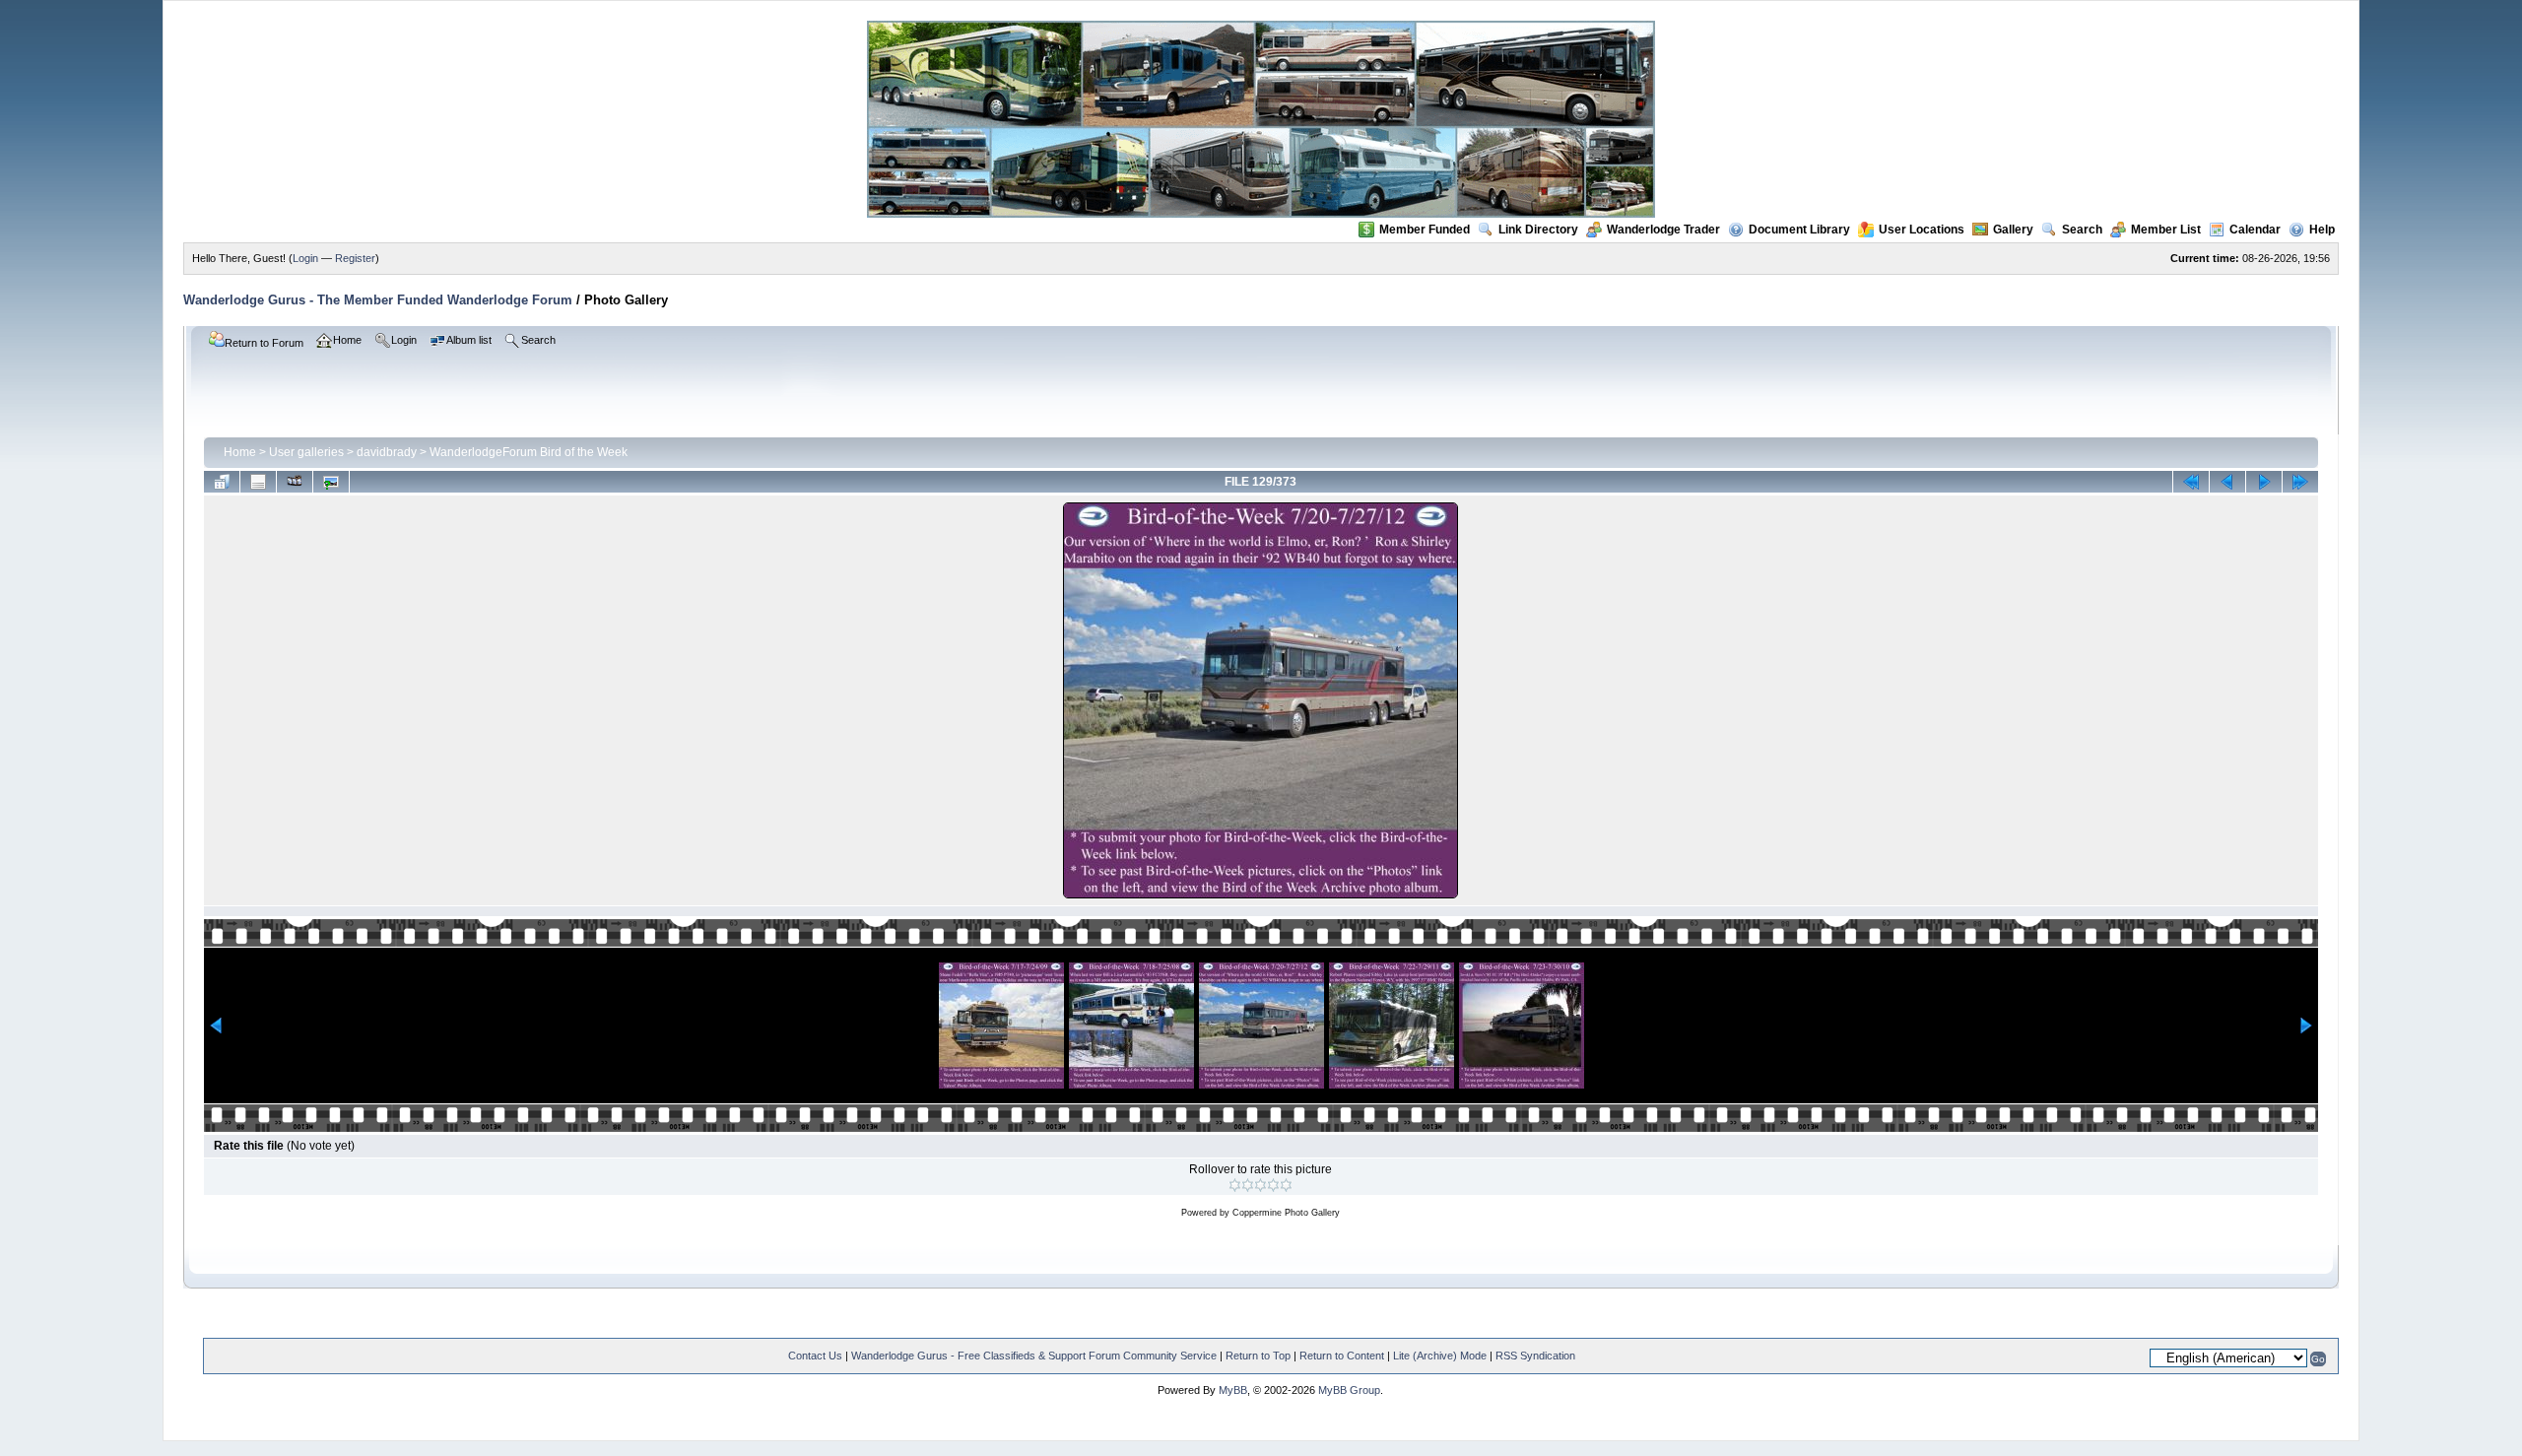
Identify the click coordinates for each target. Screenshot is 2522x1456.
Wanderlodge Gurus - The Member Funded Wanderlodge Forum (378, 300)
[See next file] (2264, 482)
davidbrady (387, 452)
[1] (1235, 1185)
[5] (1286, 1185)
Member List (2166, 230)
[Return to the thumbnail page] (222, 482)
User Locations (1922, 230)
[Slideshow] (295, 482)
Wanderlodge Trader (1663, 230)
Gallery (2013, 230)
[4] (1273, 1185)
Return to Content (1342, 1356)
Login (305, 258)
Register (355, 258)
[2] (1248, 1185)
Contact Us (815, 1356)
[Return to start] (2191, 482)
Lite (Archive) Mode (1440, 1356)
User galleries (306, 452)
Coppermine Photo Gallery (1286, 1213)
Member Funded (1425, 230)
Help (2322, 230)
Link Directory (1538, 230)
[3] (1261, 1185)
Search (2082, 230)
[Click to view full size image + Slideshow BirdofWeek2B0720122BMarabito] (1261, 896)
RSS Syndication (1535, 1356)
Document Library (1799, 230)
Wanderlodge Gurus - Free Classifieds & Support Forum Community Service (1034, 1356)
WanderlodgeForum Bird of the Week (529, 452)
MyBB (1233, 1390)
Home (240, 452)
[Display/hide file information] (258, 482)
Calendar (2255, 230)
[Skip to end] (2300, 482)
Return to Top (1258, 1356)
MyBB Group (1349, 1390)
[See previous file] (2227, 482)
